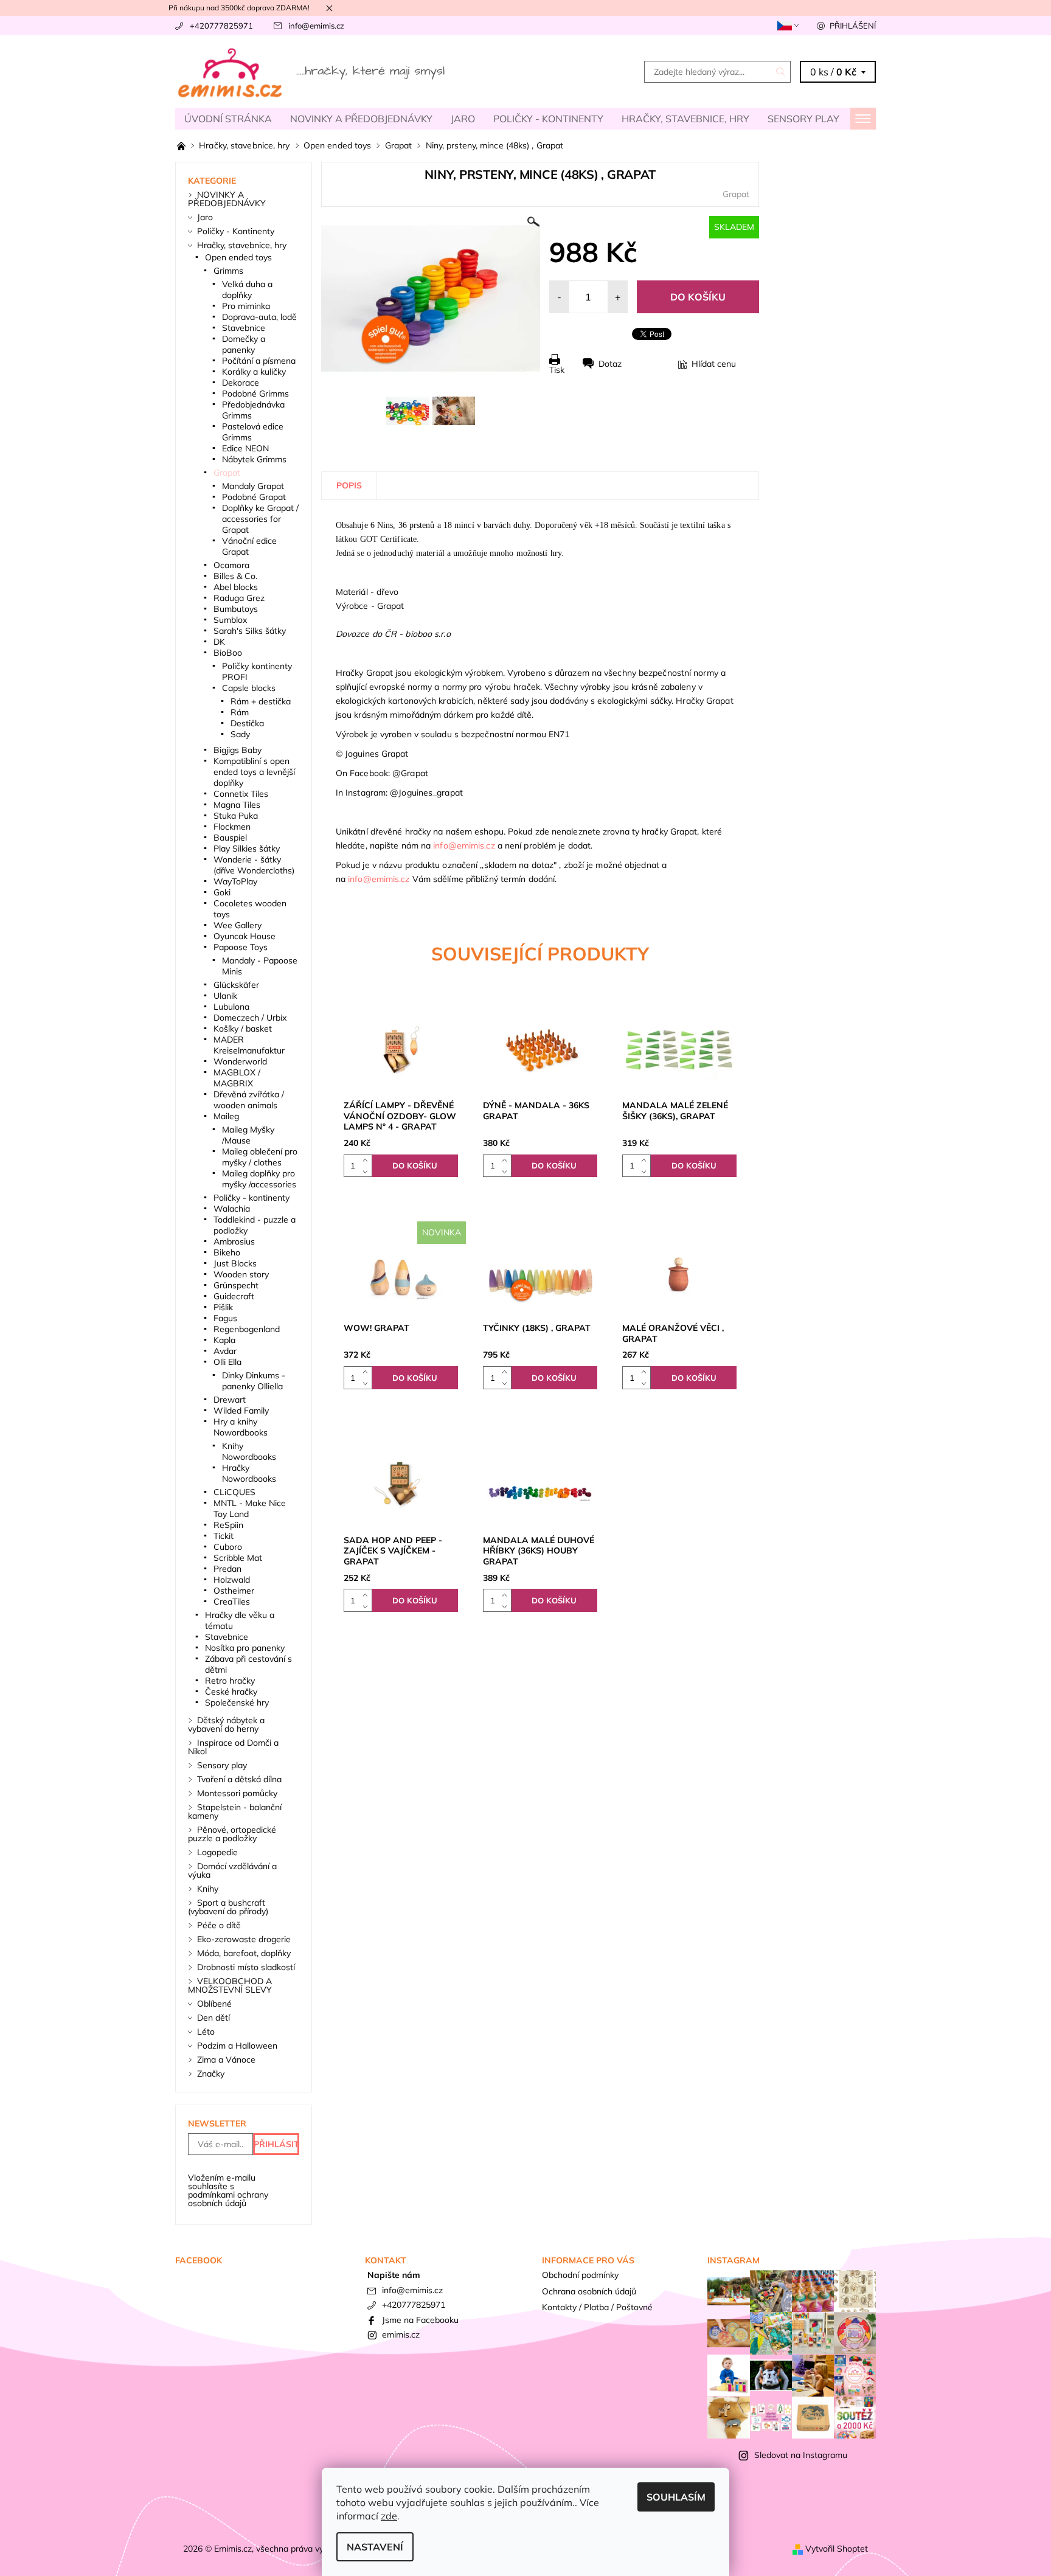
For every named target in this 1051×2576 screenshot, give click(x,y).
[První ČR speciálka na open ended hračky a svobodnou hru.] (182, 145)
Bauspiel (230, 838)
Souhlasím (676, 2497)
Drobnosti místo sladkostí (246, 1967)
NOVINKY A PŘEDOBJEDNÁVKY (361, 119)
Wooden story (241, 1274)
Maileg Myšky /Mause (248, 1135)
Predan (227, 1569)
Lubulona (231, 1007)
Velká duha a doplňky (247, 290)
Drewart (230, 1400)
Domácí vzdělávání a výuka (232, 1870)
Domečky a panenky (244, 344)
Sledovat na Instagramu (801, 2455)
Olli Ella (227, 1362)
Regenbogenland (247, 1329)
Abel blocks (236, 587)
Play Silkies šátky (247, 849)
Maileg (226, 1116)
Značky (211, 2074)
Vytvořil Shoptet (837, 2549)
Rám (240, 712)
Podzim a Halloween (237, 2046)
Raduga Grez (239, 598)
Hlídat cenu (714, 364)
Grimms (228, 271)
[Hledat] (781, 72)
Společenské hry (237, 1703)
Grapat (736, 194)
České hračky (231, 1692)
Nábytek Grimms (254, 459)
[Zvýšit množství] (368, 1160)
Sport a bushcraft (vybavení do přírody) (228, 1907)
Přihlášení (853, 26)
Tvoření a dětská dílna (239, 1779)
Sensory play (803, 119)
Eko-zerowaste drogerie (244, 1939)
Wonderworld (240, 1061)
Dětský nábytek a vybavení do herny (226, 1724)
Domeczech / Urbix (250, 1018)
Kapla (224, 1340)
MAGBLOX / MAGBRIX (237, 1078)
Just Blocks (235, 1263)
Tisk (557, 370)
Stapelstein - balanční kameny (235, 1811)
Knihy (208, 1889)
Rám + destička (261, 701)
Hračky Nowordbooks (249, 1473)
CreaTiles (232, 1602)
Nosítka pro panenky (245, 1648)
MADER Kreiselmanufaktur (249, 1045)
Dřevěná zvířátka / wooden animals (249, 1100)
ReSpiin (228, 1525)
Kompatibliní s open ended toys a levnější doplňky (254, 772)
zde (389, 2516)
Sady (240, 734)
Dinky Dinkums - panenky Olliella (254, 1381)
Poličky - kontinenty (251, 1198)
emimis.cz (401, 2335)
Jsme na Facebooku (420, 2320)
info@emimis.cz (316, 26)
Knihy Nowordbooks (249, 1451)
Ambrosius (234, 1241)
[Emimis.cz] (313, 71)
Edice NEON (245, 448)
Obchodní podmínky (580, 2275)
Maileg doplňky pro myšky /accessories (259, 1179)
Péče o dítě (219, 1925)
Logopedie (217, 1852)
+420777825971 (221, 26)
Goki (222, 892)
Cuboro (228, 1547)
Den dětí (213, 2018)
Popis (349, 485)
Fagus (225, 1318)
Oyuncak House (245, 936)
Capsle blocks (249, 688)
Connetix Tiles (241, 794)
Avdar (225, 1351)
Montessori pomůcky (237, 1793)
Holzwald (232, 1580)
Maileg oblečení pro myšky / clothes (260, 1157)
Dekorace (241, 383)
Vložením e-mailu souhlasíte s (228, 2190)
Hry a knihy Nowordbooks (241, 1427)
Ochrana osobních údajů (589, 2291)
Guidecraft (234, 1296)
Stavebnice (244, 328)
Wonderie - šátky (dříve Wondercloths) (254, 865)
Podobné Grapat (254, 497)
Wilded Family (241, 1411)
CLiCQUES (234, 1492)
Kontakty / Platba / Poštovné (597, 2307)
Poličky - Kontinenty (548, 119)
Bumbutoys (236, 609)
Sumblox (230, 620)
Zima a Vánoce (226, 2060)
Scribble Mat (238, 1558)
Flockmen (232, 827)
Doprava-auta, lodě (259, 317)
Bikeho (227, 1252)
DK (219, 642)
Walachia (232, 1209)
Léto (206, 2032)
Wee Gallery (238, 925)
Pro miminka (246, 306)
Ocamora (231, 565)
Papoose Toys (241, 947)
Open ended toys (238, 257)
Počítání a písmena (259, 361)
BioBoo (228, 653)
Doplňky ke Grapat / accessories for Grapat (260, 519)
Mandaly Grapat (253, 486)
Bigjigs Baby (238, 750)
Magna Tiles (237, 805)
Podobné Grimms (255, 394)
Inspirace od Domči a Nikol (233, 1747)
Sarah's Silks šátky (250, 631)
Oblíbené (214, 2004)
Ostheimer (234, 1591)
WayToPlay (235, 881)
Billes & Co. (235, 576)
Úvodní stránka (228, 119)
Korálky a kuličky (254, 372)
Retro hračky (230, 1681)
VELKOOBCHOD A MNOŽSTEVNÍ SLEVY (230, 1985)
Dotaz (610, 364)
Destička (247, 723)
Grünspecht (236, 1285)
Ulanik (225, 996)
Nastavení (375, 2547)
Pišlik (223, 1307)
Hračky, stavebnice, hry (685, 119)
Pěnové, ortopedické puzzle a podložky (232, 1834)
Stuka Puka (236, 816)
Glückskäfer (236, 985)
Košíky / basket (243, 1029)
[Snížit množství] (368, 1171)
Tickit (224, 1536)
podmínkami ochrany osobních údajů (228, 2199)
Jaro (463, 119)
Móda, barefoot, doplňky (244, 1953)
